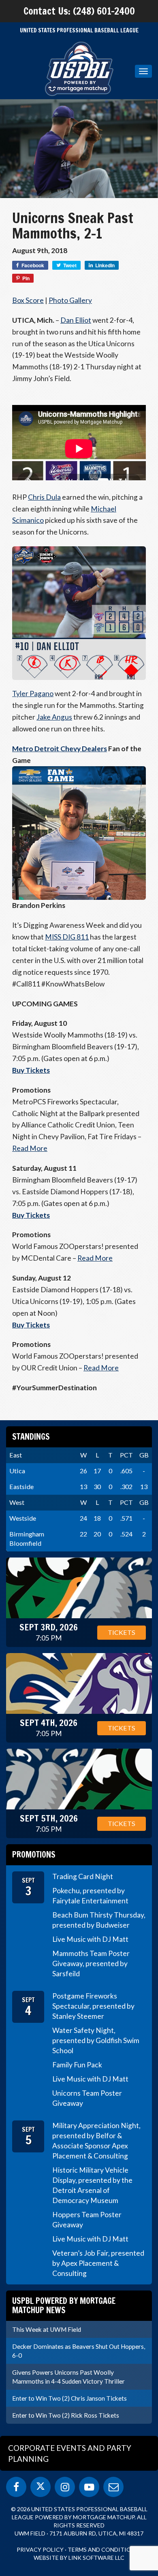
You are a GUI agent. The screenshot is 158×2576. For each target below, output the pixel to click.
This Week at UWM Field (47, 2329)
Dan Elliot (76, 320)
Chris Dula (44, 497)
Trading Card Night (83, 1876)
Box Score (28, 300)
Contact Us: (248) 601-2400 (79, 11)
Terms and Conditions (103, 2549)
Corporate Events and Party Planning (70, 2453)
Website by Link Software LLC (79, 2558)
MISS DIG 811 (67, 937)
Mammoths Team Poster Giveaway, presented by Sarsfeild (91, 1963)
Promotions (34, 1855)
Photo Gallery (70, 300)
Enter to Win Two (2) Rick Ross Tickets (66, 2415)
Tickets (122, 1632)
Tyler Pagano (33, 694)
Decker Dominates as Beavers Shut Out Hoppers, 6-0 (79, 2351)
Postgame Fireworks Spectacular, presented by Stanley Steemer (93, 2006)
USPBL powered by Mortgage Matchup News (64, 2305)
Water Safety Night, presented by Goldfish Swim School (96, 2040)
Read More (30, 1148)
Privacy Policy (40, 2549)
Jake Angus (54, 717)
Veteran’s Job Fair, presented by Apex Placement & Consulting (98, 2263)
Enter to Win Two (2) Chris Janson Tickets (69, 2398)
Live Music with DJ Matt (90, 1939)
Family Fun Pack (77, 2065)
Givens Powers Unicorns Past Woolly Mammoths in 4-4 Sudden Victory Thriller (68, 2377)
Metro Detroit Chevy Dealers (60, 749)
